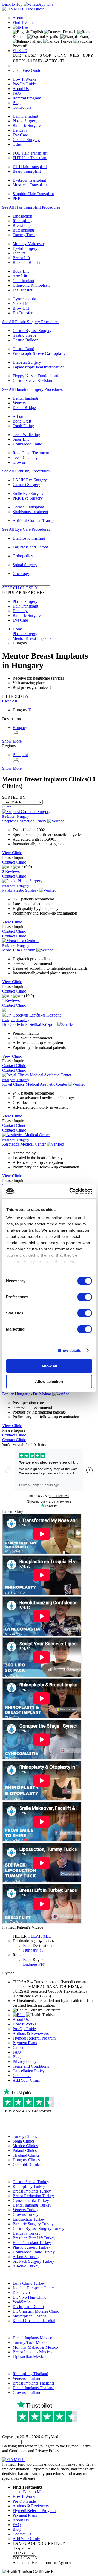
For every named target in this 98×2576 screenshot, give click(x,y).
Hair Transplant (25, 116)
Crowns (19, 462)
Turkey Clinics (25, 2136)
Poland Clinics (25, 2150)
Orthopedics (23, 556)
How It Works (24, 79)
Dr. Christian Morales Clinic (36, 2311)
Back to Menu (35, 2492)
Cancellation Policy (29, 2071)
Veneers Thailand (27, 2378)
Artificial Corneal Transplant (36, 520)
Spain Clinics (24, 2141)
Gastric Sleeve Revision (32, 381)
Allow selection (49, 1381)
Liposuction (22, 216)
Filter (6, 807)
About (18, 18)
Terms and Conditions (31, 2066)
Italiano (36, 41)
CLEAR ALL (39, 1936)
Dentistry (20, 130)
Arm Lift (20, 276)
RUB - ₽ (41, 61)
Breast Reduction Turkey (33, 2196)
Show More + (14, 741)
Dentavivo (21, 2293)
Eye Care (20, 135)
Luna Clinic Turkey (29, 2283)
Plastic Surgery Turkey (31, 2247)
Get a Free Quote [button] (27, 70)
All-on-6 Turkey (26, 2257)
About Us (21, 89)
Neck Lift (21, 303)
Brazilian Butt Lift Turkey (34, 2238)
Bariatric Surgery (27, 126)
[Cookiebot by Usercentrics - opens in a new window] (70, 1191)
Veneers (19, 403)
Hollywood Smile (27, 444)
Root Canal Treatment (31, 453)
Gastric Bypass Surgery (32, 331)
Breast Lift (21, 258)
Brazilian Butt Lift (28, 262)
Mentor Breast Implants (32, 638)
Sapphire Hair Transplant (33, 194)
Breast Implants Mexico (32, 2352)
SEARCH (11, 588)
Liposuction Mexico (29, 2357)
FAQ (17, 93)
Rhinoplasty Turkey (29, 2186)
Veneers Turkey (25, 2210)
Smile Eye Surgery (28, 493)
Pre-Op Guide (24, 84)
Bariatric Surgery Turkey (33, 2224)
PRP (16, 198)
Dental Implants (26, 398)
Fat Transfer (22, 290)
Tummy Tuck (24, 235)
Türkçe (66, 41)
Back (27, 1945)
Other (17, 144)
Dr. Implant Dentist (28, 2307)
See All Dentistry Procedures (26, 471)
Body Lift (21, 271)
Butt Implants (24, 230)
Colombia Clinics (27, 2165)
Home (18, 629)
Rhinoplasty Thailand (30, 2374)
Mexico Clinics (25, 2146)
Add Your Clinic (26, 2080)
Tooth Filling (23, 426)
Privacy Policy (25, 2062)
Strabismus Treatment (30, 512)
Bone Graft (22, 421)
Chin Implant (23, 281)
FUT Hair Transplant (30, 158)
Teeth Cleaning (25, 458)
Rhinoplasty (22, 221)
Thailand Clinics (26, 2155)
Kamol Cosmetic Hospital (34, 2321)
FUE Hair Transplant (30, 153)
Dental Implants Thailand (33, 2388)
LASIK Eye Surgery (30, 480)
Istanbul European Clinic (33, 2288)
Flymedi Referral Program (34, 2038)
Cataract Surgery (26, 485)
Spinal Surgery (25, 565)
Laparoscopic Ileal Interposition (39, 367)
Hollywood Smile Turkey (34, 2252)
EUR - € (20, 51)
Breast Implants (25, 225)
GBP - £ (50, 55)
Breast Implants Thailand (33, 2383)
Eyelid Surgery (25, 248)
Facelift (19, 253)
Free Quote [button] (35, 9)
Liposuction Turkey (29, 2219)
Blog (17, 103)
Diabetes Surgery (27, 362)
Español (52, 37)
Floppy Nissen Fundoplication (38, 376)
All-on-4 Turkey (26, 2266)
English (36, 32)
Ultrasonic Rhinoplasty (31, 285)
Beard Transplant (27, 171)
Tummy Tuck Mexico (30, 2342)
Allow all (49, 1366)
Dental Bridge (24, 408)
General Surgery (26, 140)
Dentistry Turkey (27, 2233)
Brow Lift (21, 308)
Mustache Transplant (30, 185)
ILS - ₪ (79, 55)
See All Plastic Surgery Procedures (31, 322)
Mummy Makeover (28, 244)
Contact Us (22, 107)
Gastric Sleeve (24, 335)
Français (86, 37)
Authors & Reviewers (31, 2033)
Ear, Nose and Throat (30, 547)
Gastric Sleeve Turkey (31, 2182)
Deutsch (69, 32)
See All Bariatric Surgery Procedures (32, 389)
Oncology (21, 574)
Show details (69, 1350)
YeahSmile (21, 2302)
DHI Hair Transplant (30, 167)
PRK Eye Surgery (28, 498)
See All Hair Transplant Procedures (31, 207)
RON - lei (24, 61)
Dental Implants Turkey (32, 2205)
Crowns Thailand (27, 2392)
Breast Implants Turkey (32, 2191)
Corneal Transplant (28, 507)
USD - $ (35, 55)
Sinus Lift (21, 439)
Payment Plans (25, 2043)
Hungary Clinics (26, 2160)
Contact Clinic (14, 862)
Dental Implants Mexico (32, 2338)
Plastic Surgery (25, 121)
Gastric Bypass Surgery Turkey (38, 2229)
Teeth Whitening (26, 435)
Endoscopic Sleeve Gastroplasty (39, 353)
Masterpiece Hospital (30, 2316)
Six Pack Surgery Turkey (33, 2261)
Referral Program (27, 98)
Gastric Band (23, 349)
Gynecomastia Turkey (31, 2200)
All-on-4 (20, 416)
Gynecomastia (24, 299)
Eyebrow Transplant (29, 180)
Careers (19, 2047)
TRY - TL (57, 61)
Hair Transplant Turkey (32, 2243)
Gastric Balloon (25, 340)
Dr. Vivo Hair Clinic (29, 2297)
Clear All (10, 701)
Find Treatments (26, 23)
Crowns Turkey (25, 2214)
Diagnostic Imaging (29, 538)
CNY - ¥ (65, 55)
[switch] (85, 1297)
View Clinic (12, 853)
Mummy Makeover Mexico (35, 2347)
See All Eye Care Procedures (26, 529)
